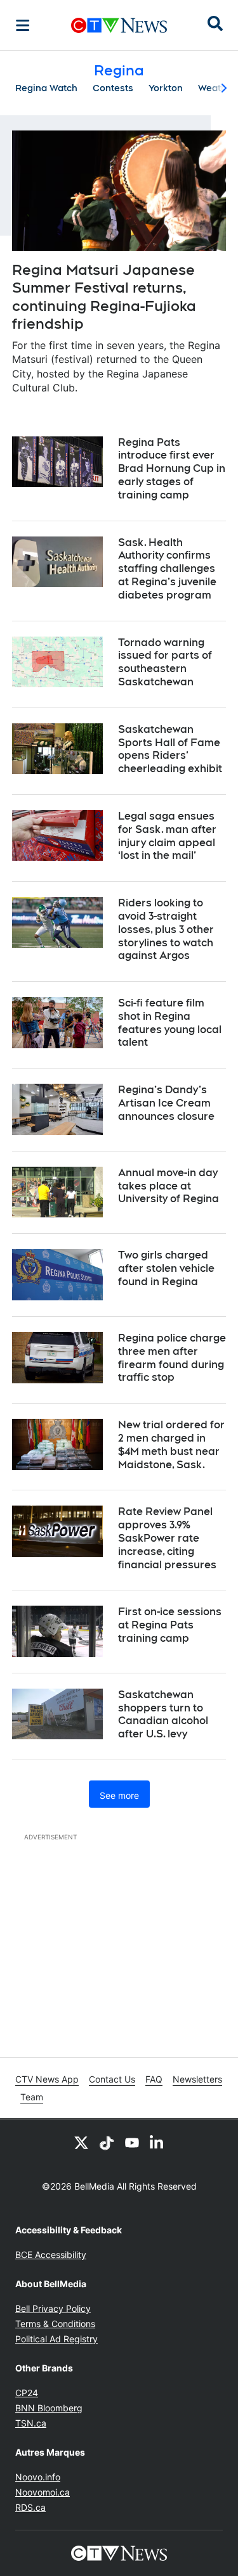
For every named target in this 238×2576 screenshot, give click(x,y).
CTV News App (47, 2079)
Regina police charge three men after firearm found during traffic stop (172, 1358)
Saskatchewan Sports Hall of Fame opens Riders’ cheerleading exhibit (170, 749)
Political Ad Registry (56, 2339)
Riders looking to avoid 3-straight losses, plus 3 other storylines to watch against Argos (166, 929)
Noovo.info (38, 2477)
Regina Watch (46, 88)
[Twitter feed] (81, 2142)
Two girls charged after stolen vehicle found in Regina (166, 1268)
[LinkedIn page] (157, 2142)
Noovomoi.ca (43, 2492)
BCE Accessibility (51, 2255)
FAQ (154, 2079)
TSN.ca (31, 2423)
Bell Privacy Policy (53, 2308)
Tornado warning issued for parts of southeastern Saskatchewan (165, 662)
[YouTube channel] (132, 2142)
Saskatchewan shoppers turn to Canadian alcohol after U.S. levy (163, 1714)
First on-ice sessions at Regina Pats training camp (170, 1625)
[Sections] (23, 25)
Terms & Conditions (55, 2324)
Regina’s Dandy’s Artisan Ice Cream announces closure (166, 1103)
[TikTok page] (107, 2142)
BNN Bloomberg (49, 2408)
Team (32, 2097)
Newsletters (197, 2079)
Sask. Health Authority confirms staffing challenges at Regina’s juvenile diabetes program (167, 569)
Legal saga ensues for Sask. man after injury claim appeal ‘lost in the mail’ (167, 836)
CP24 (27, 2393)
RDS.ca (30, 2507)
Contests (113, 88)
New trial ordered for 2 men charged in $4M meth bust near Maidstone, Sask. (171, 1444)
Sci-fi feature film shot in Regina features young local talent (170, 1023)
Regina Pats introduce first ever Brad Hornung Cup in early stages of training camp (172, 469)
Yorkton (166, 88)
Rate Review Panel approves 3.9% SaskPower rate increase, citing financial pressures (167, 1538)
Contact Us (112, 2079)
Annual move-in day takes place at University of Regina (169, 1186)
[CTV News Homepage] (119, 25)
